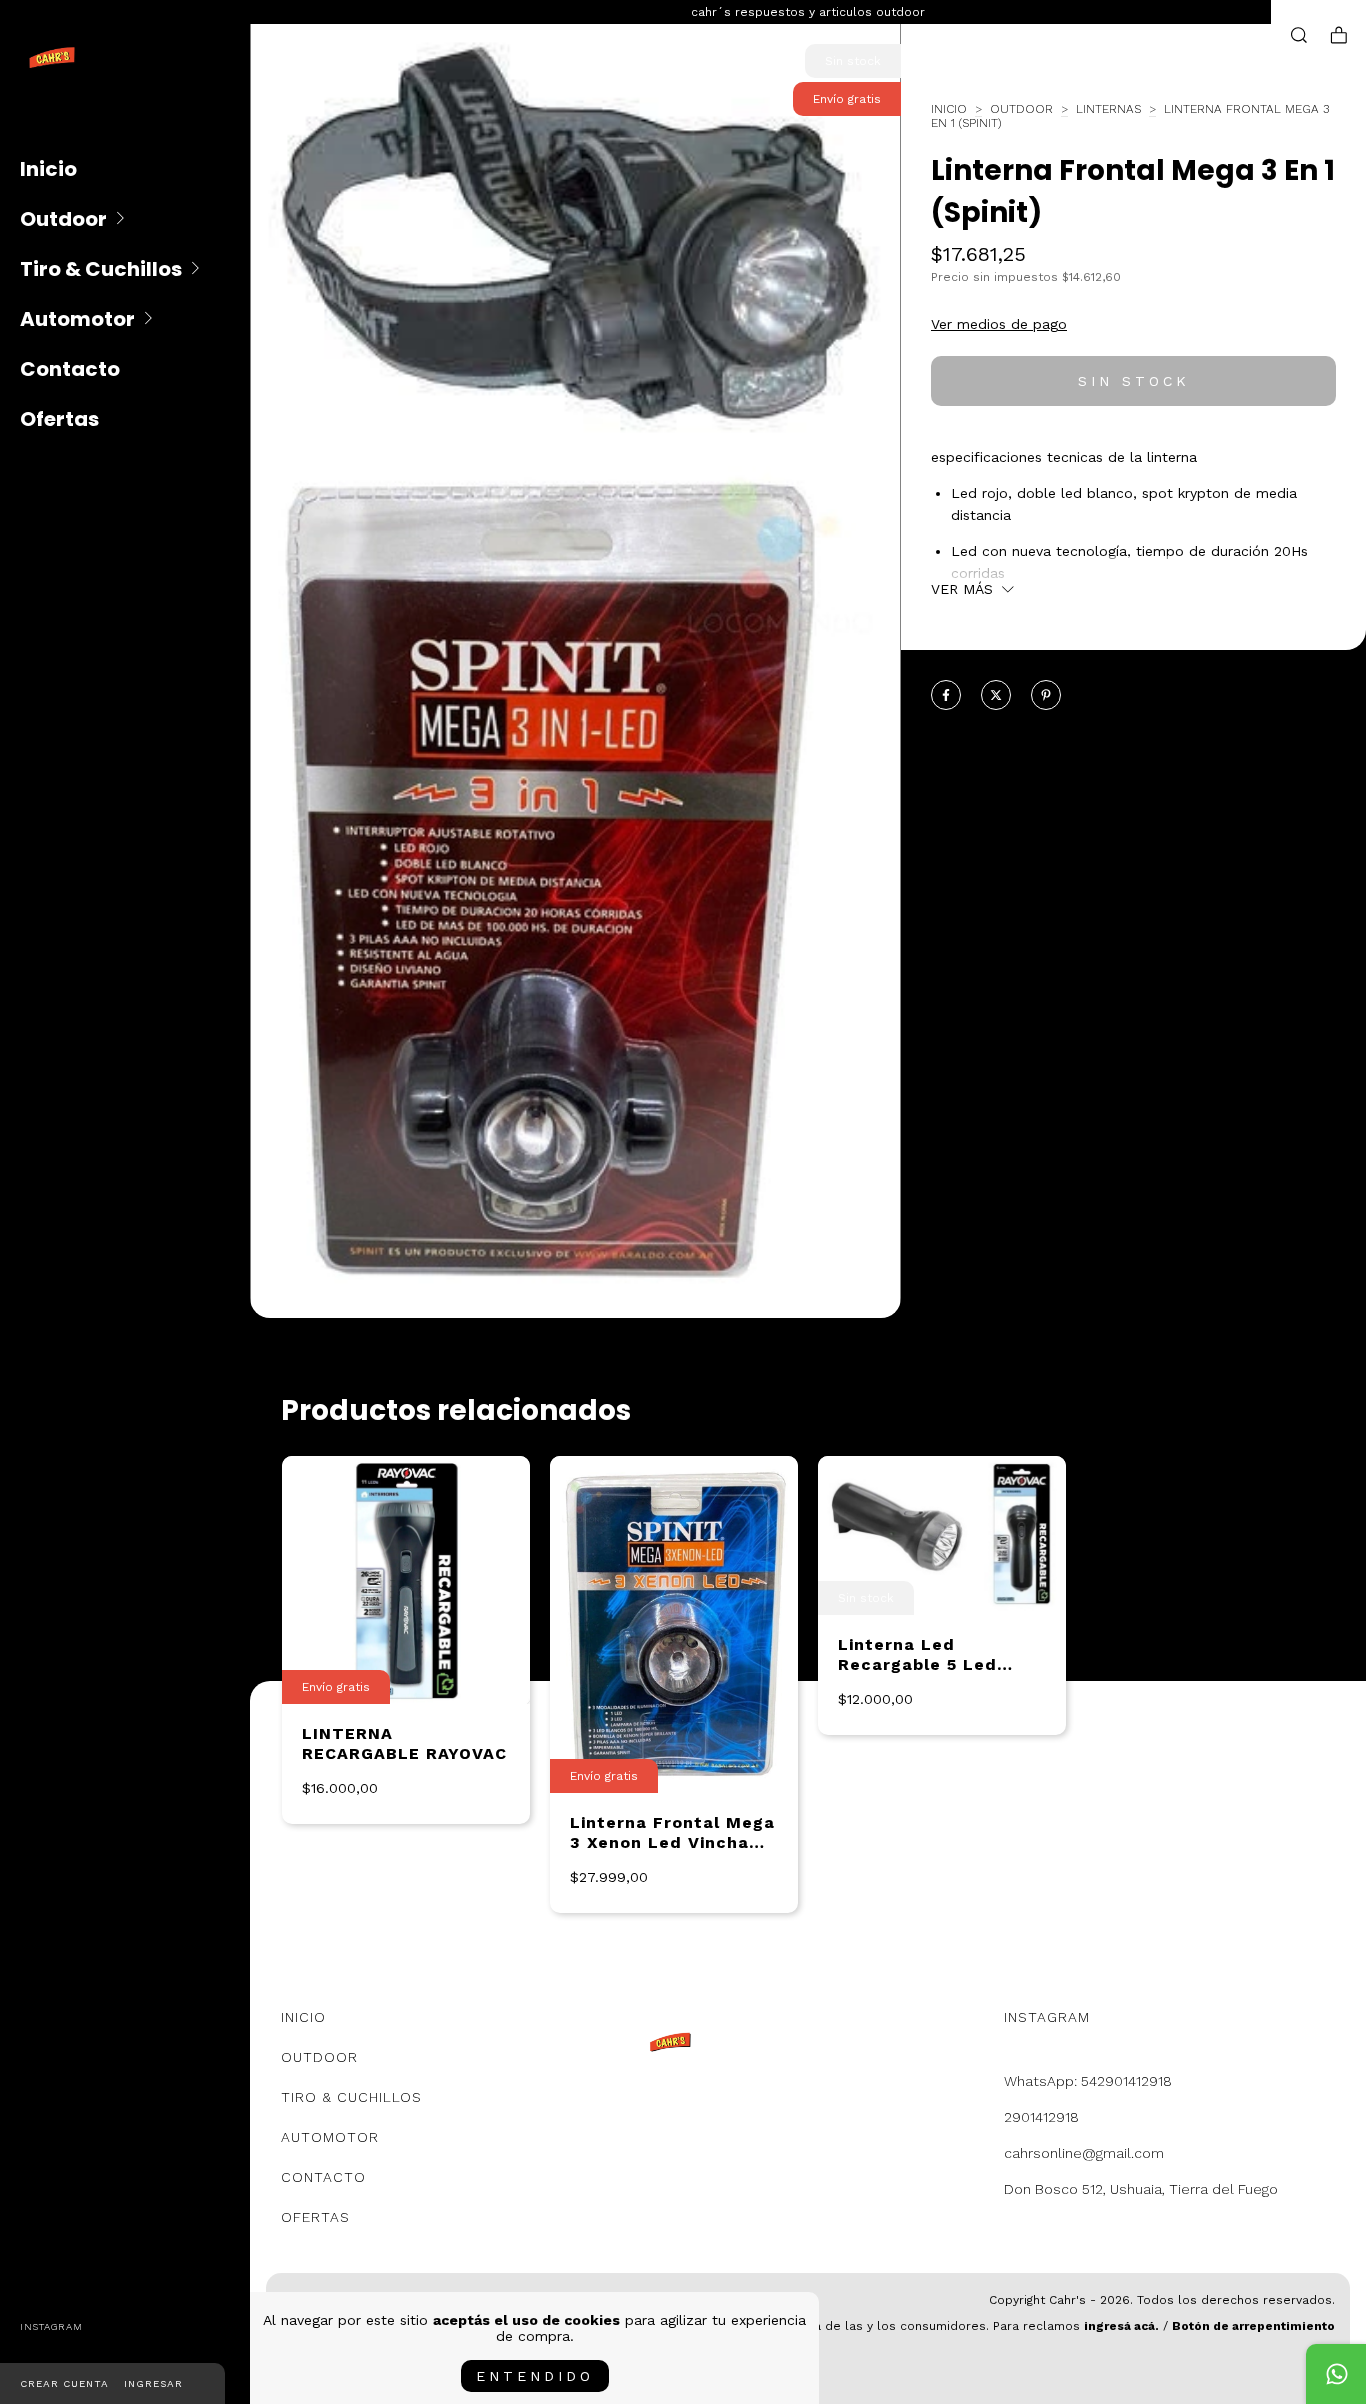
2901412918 (1041, 2117)
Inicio (48, 169)
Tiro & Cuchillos (101, 269)
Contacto (70, 369)
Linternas (1108, 109)
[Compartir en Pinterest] (1046, 696)
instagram (51, 2326)
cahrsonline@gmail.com (1084, 2153)
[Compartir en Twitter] (996, 696)
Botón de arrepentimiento (1253, 2326)
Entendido (535, 2376)
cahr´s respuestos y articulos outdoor (808, 12)
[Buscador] (1299, 35)
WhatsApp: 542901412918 (1088, 2081)
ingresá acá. (1121, 2326)
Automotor (77, 319)
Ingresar (153, 2383)
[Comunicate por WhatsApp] (1336, 2374)
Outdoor (63, 219)
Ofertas (59, 419)
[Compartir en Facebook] (946, 696)
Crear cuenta (64, 2383)
